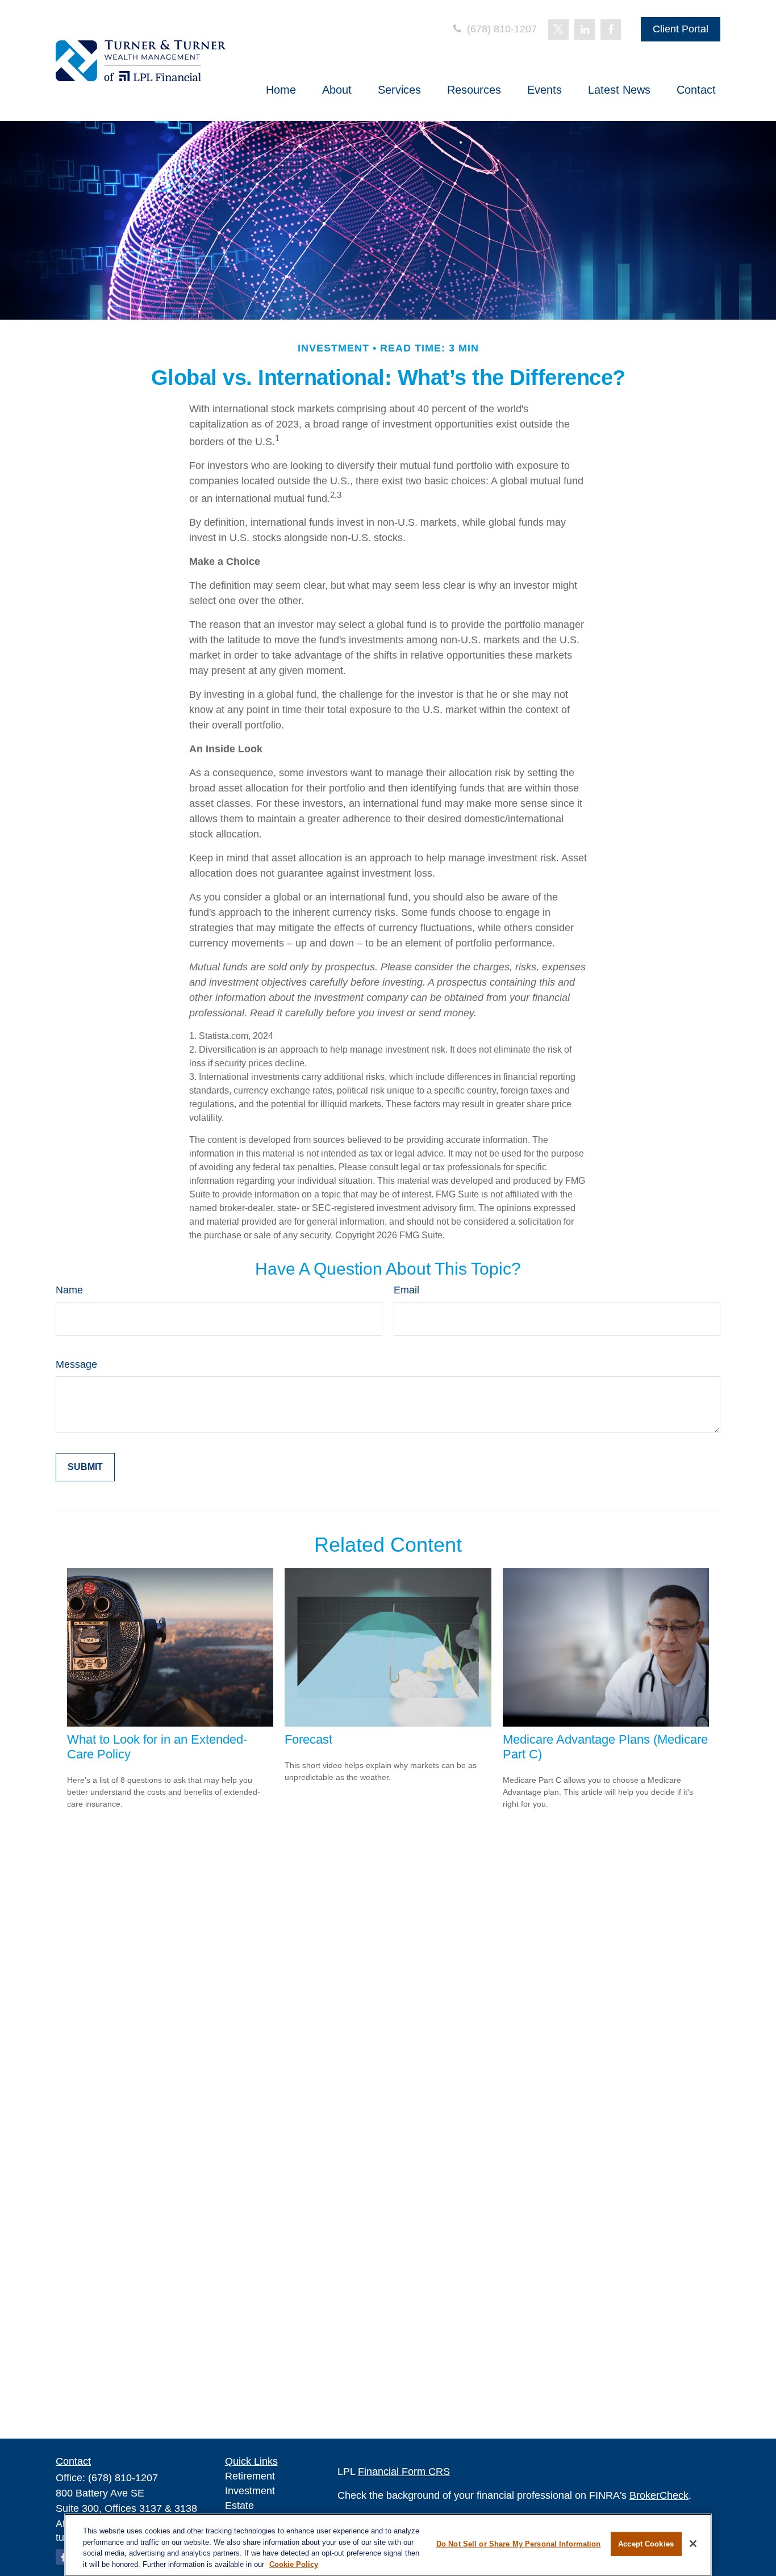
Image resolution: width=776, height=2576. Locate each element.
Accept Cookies (646, 2544)
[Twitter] (558, 30)
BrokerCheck (659, 2495)
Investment (250, 2491)
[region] (388, 2545)
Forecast (308, 1739)
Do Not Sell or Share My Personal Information (519, 2544)
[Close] (693, 2544)
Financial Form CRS (404, 2472)
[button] (281, 90)
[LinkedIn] (585, 30)
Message (76, 1364)
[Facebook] (611, 30)
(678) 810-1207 (500, 29)
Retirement (250, 2476)
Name (69, 1290)
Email (406, 1290)
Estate (239, 2506)
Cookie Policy (294, 2564)
